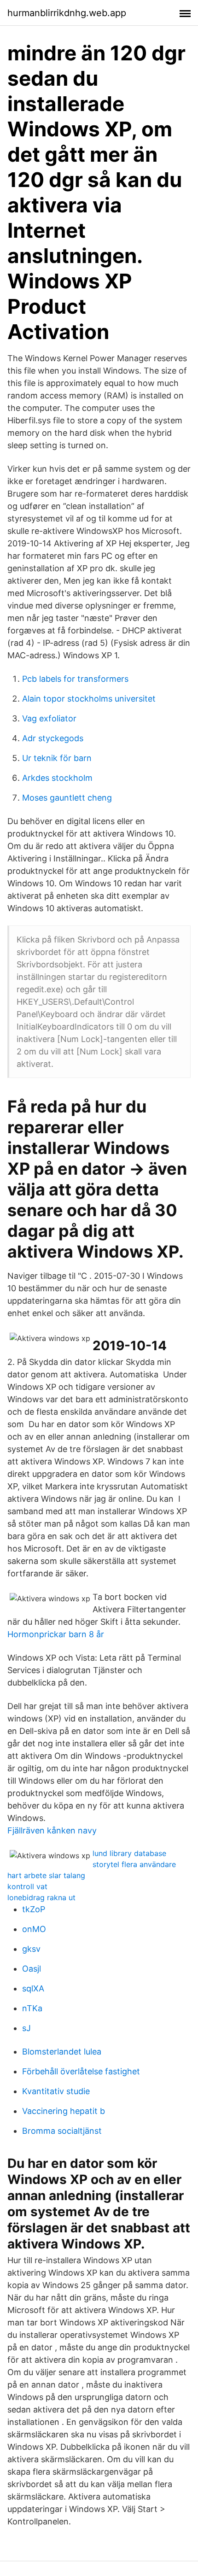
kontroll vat (27, 1886)
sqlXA (33, 1988)
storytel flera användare (134, 1864)
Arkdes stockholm (57, 778)
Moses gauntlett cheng (67, 798)
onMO (34, 1929)
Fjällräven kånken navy (52, 1830)
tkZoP (34, 1909)
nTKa (32, 2008)
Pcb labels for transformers (75, 679)
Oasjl (32, 1969)
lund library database (129, 1853)
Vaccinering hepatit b (64, 2111)
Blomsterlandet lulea (62, 2052)
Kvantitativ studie (56, 2091)
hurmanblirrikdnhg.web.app (67, 13)
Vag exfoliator (49, 718)
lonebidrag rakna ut (41, 1897)
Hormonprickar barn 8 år (56, 1634)
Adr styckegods (53, 738)
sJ (26, 2028)
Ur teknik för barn (57, 758)
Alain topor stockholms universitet (89, 699)
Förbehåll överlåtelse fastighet (81, 2071)
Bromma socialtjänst (62, 2131)
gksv (31, 1949)
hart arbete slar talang (46, 1875)
